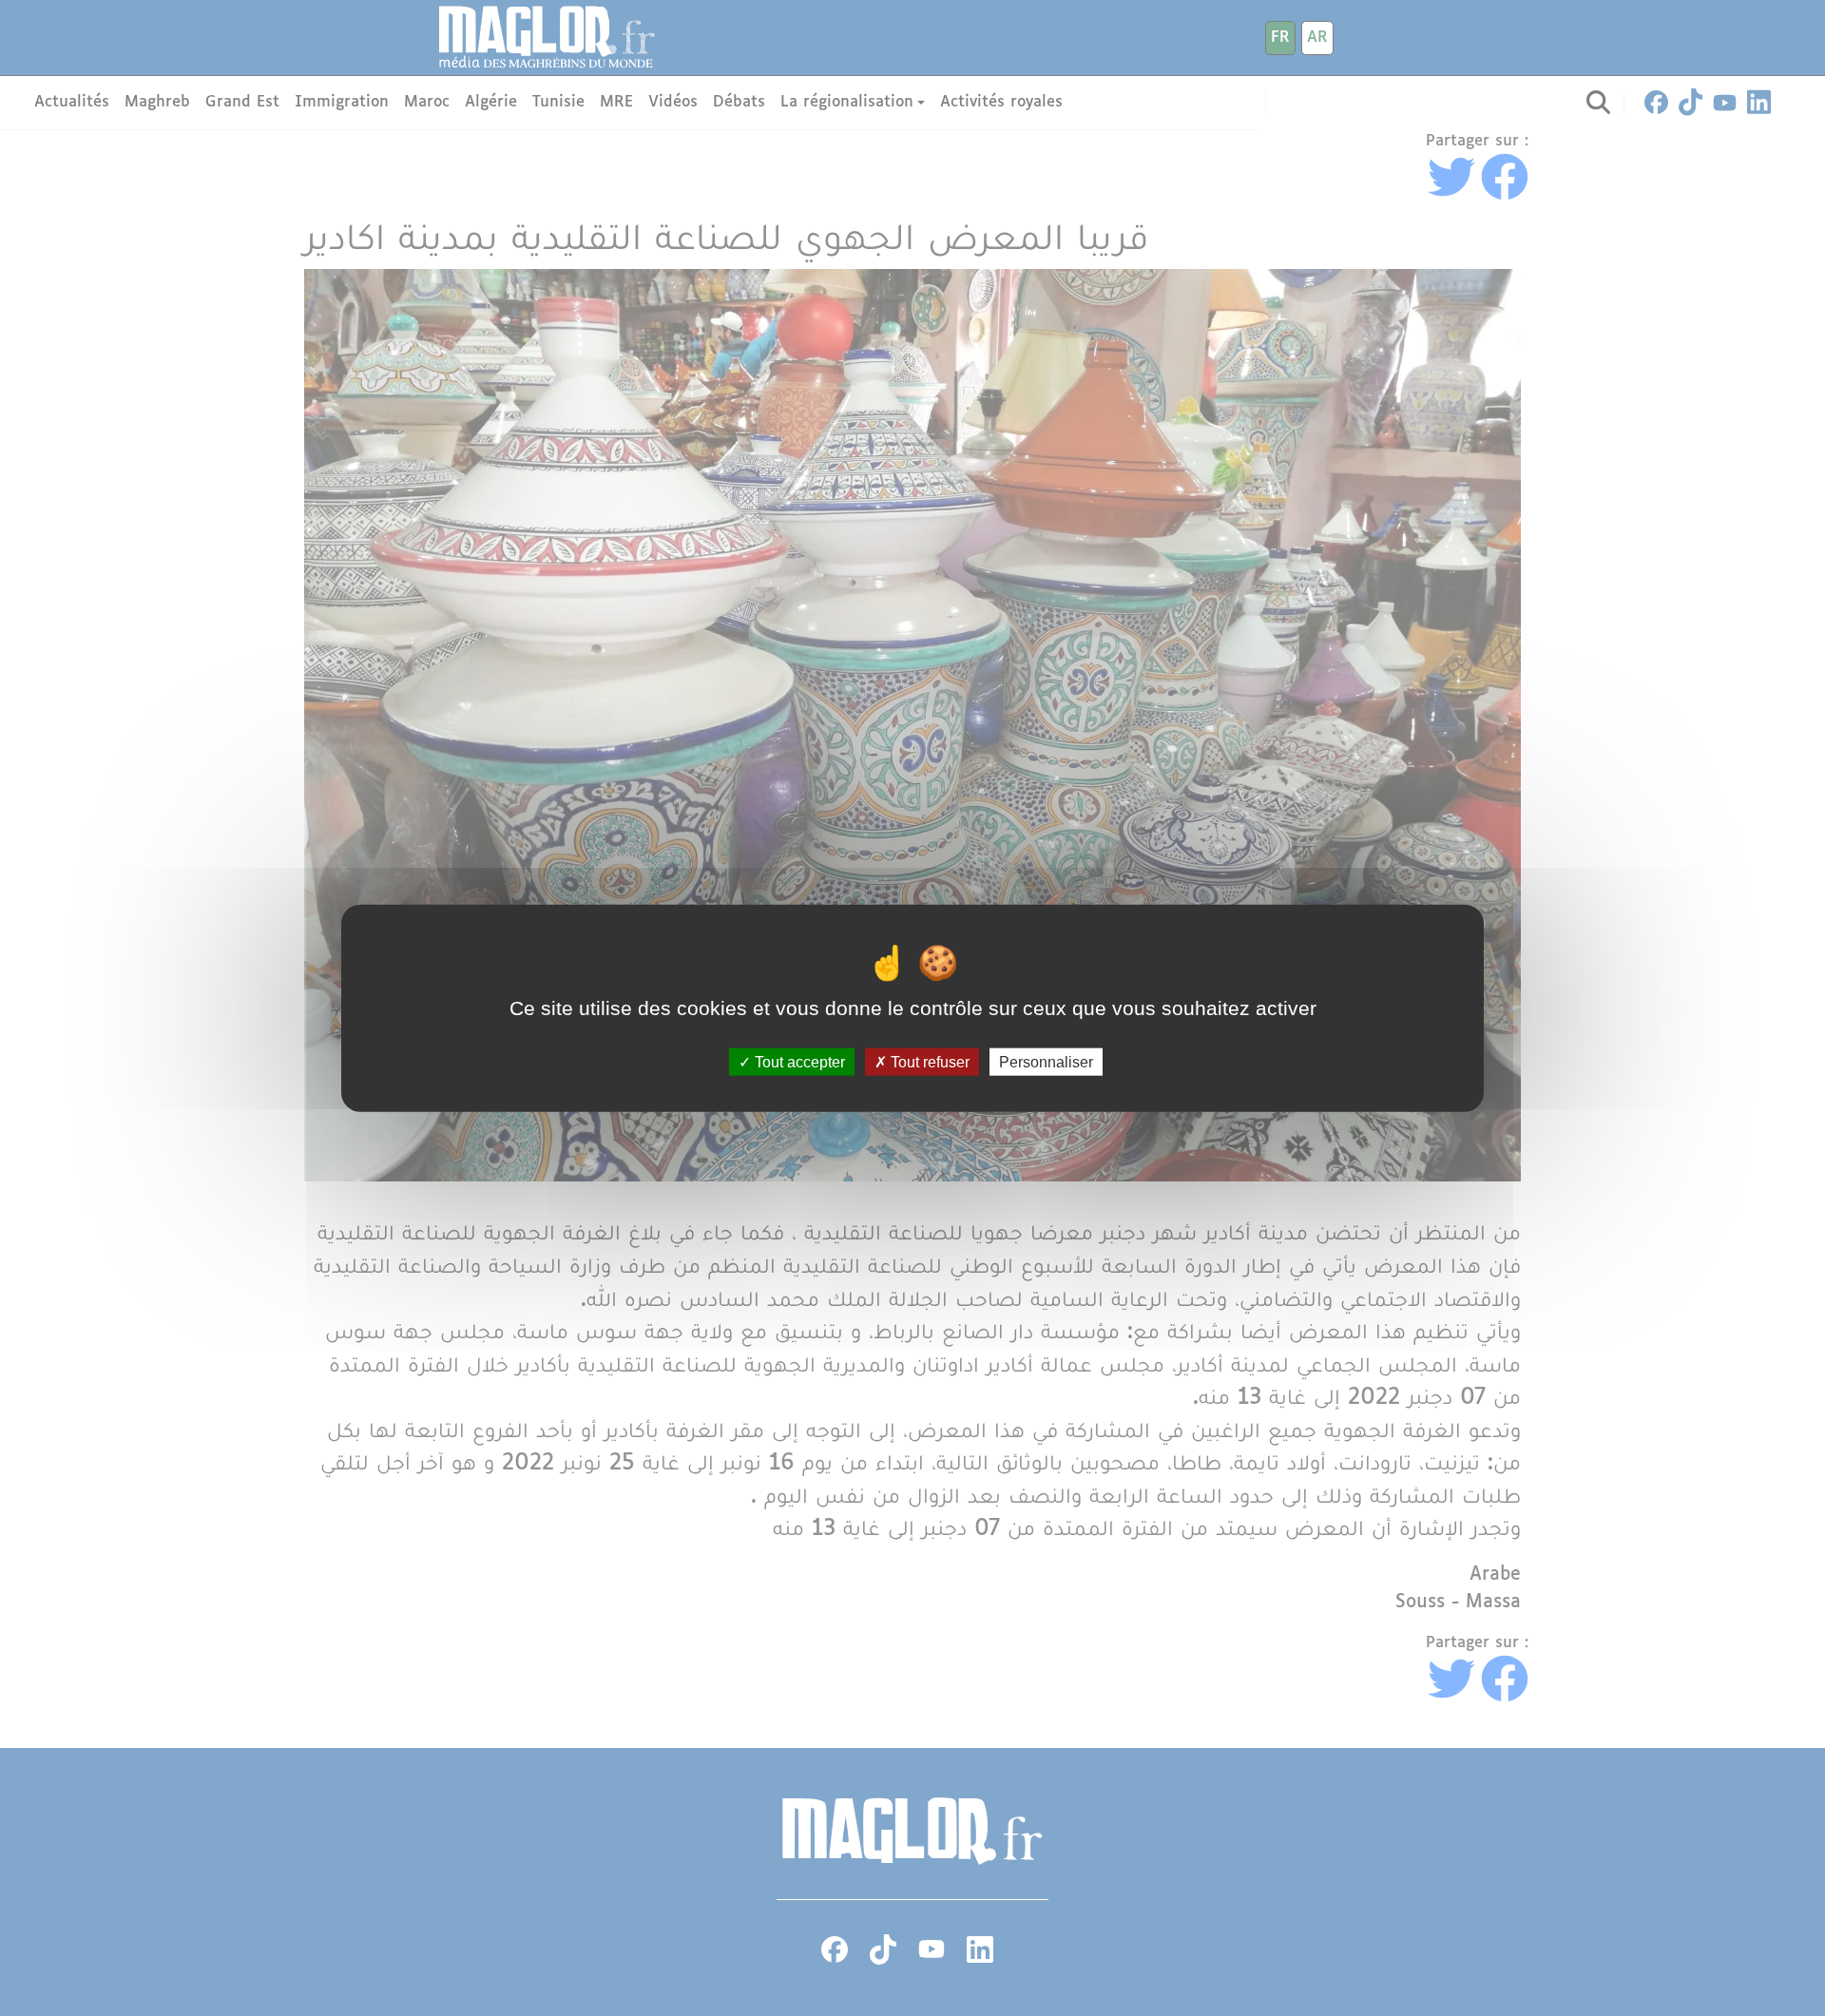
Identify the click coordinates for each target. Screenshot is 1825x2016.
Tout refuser (928, 1062)
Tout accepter (798, 1062)
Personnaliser (1046, 1062)
